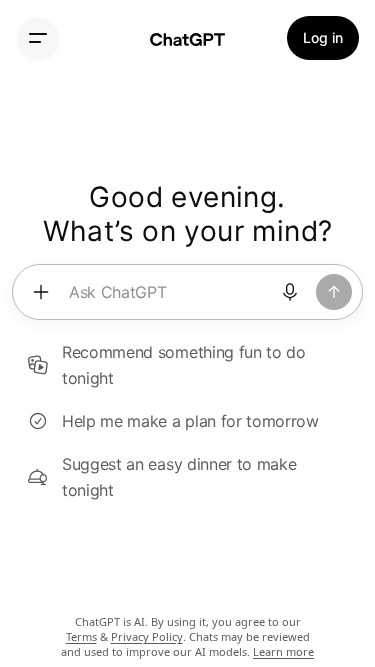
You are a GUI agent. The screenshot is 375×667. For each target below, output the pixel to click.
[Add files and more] (41, 292)
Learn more (283, 651)
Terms (81, 636)
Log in (323, 37)
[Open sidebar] (38, 38)
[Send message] (334, 292)
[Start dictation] (290, 292)
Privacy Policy (147, 636)
